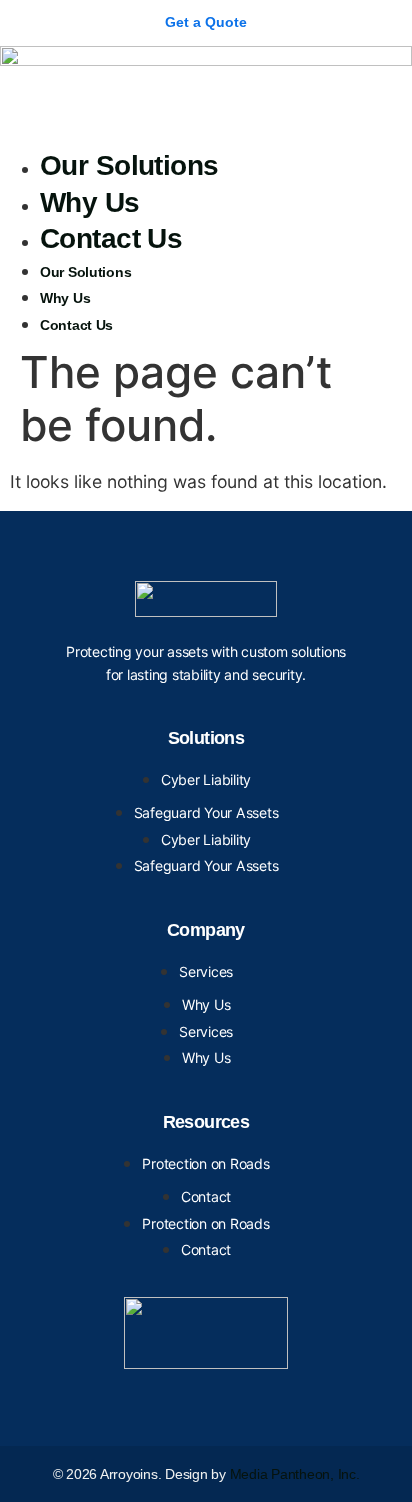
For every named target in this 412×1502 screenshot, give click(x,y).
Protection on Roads (205, 1163)
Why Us (90, 202)
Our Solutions (129, 165)
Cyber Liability (206, 779)
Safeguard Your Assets (206, 812)
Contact (206, 1196)
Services (206, 971)
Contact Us (111, 238)
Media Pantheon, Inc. (295, 1474)
